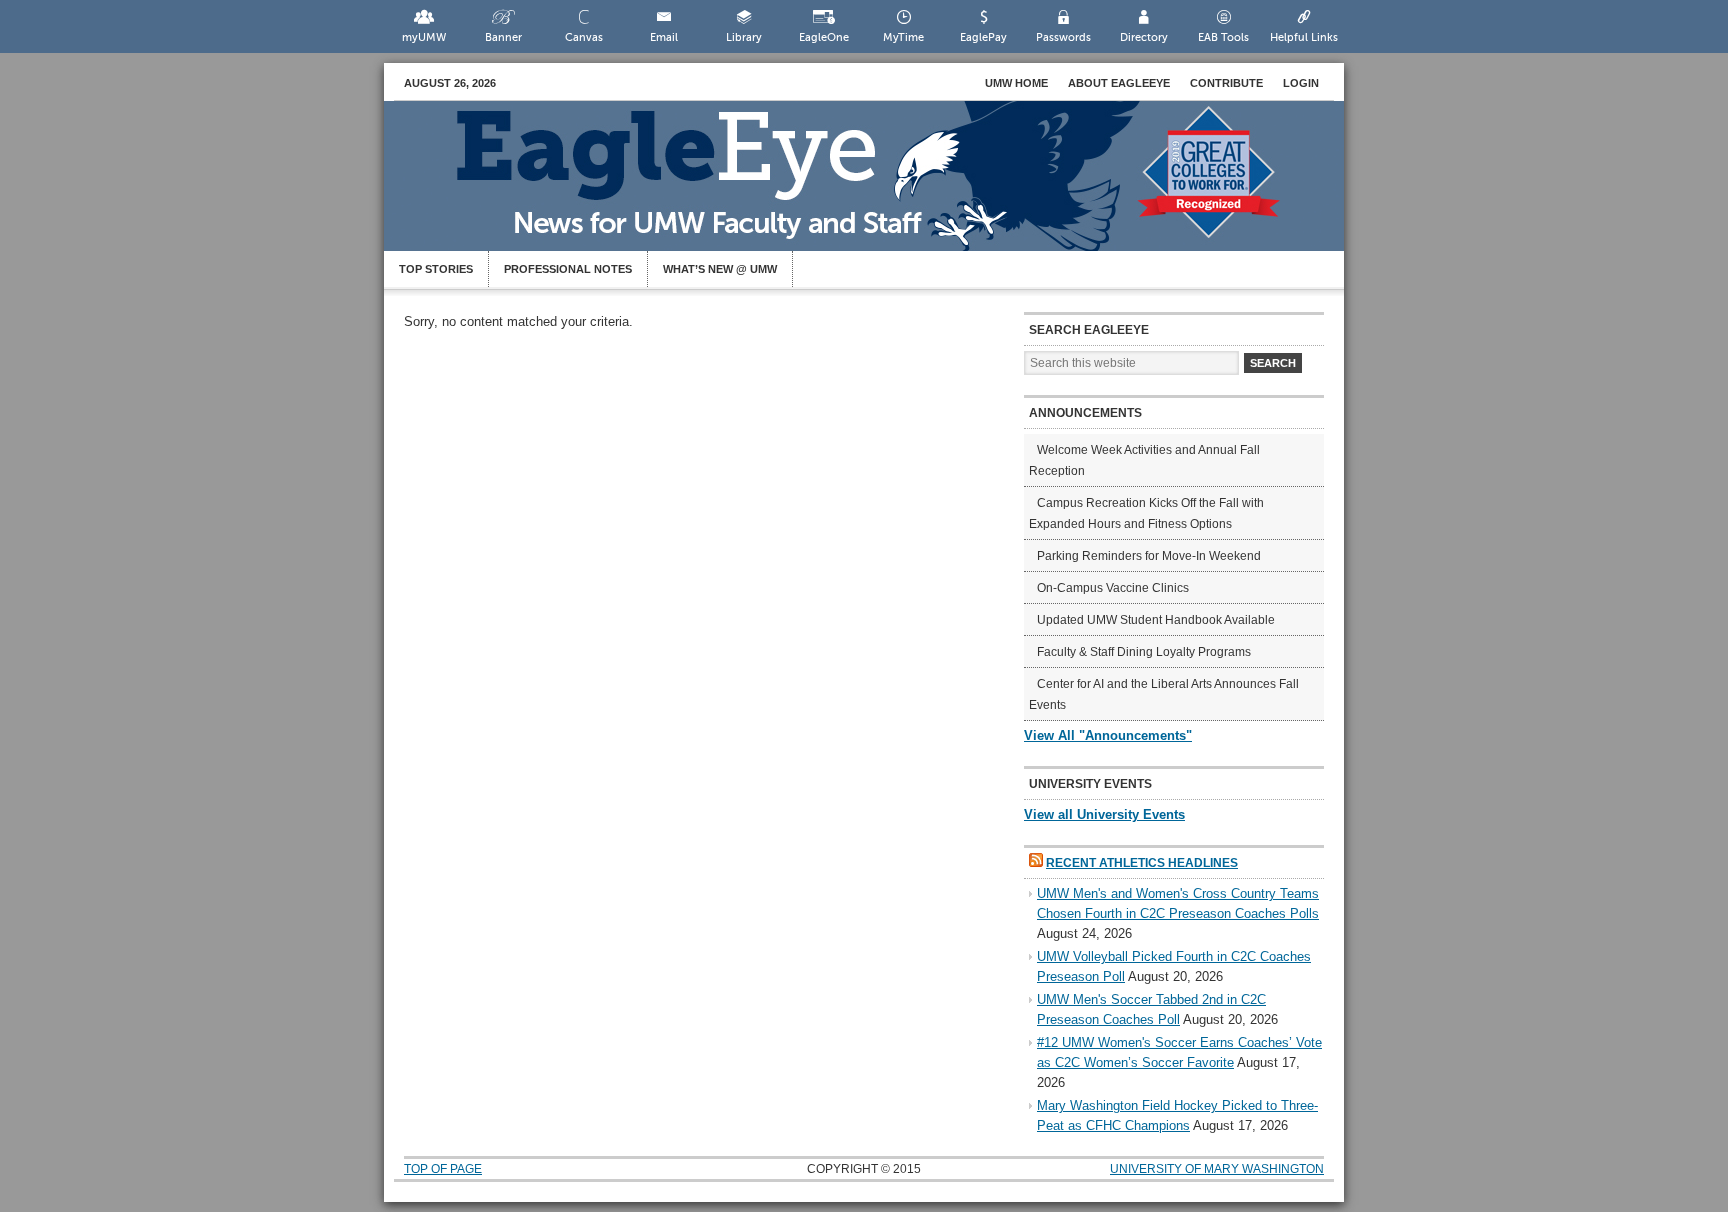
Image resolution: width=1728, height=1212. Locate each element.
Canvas (584, 37)
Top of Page (443, 1169)
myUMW (424, 37)
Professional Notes (568, 269)
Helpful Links (1304, 37)
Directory (1144, 37)
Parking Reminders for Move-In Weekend (1149, 556)
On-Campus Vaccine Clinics (1113, 588)
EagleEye (884, 186)
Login (1301, 83)
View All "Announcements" (1108, 735)
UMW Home (1016, 83)
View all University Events (1104, 814)
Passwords (1063, 37)
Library (744, 37)
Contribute (1226, 83)
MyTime (903, 37)
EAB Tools (1223, 37)
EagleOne (824, 37)
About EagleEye (1119, 83)
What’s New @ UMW (720, 269)
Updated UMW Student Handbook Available (1156, 620)
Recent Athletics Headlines (1142, 863)
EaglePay (983, 37)
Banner (503, 37)
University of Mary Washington (1217, 1169)
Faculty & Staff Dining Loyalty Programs (1144, 652)
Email (664, 37)
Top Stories (436, 269)
